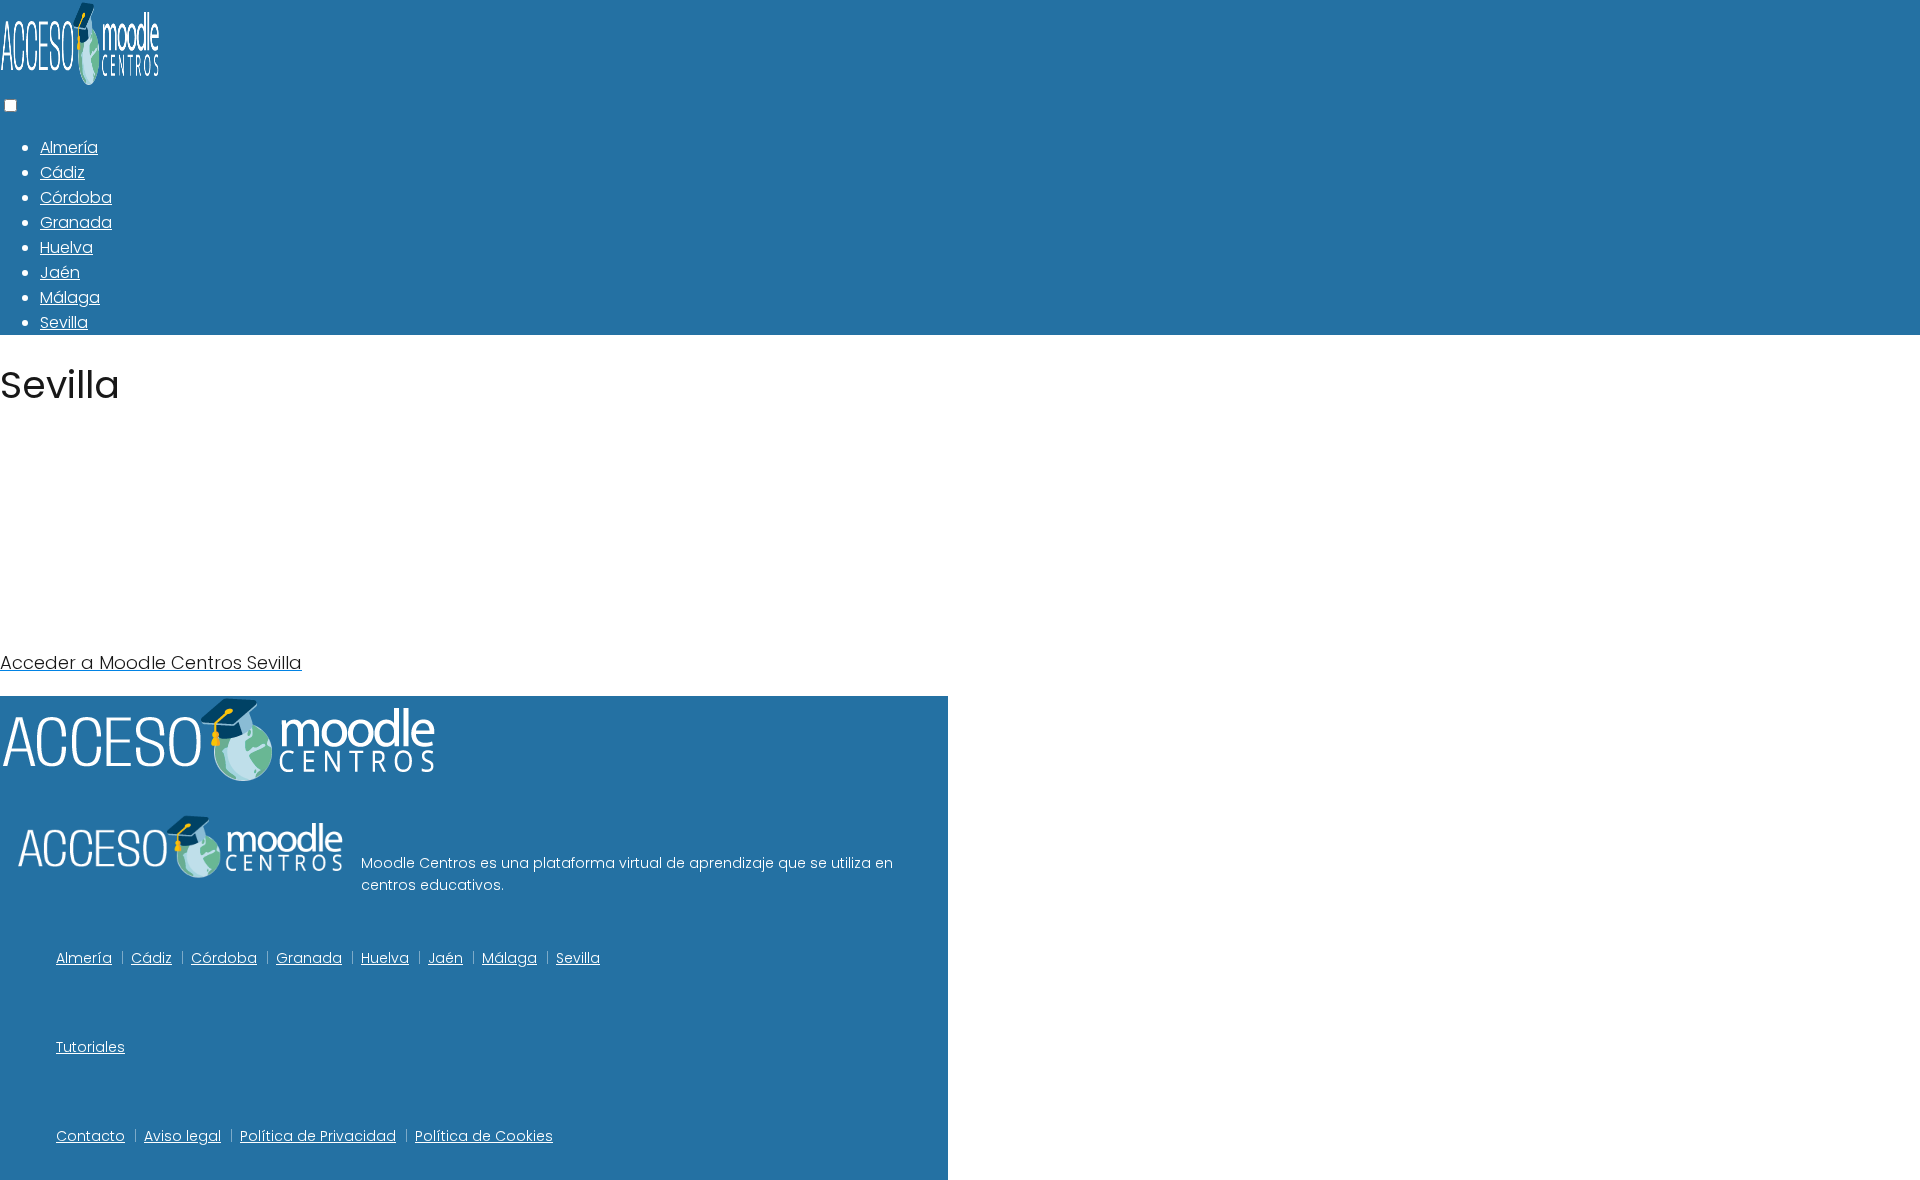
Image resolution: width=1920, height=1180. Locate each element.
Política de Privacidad (318, 1136)
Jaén (60, 272)
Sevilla (64, 322)
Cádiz (62, 172)
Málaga (70, 297)
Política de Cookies (484, 1136)
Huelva (66, 247)
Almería (69, 147)
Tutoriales (90, 1047)
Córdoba (76, 197)
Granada (76, 222)
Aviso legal (182, 1136)
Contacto (90, 1136)
